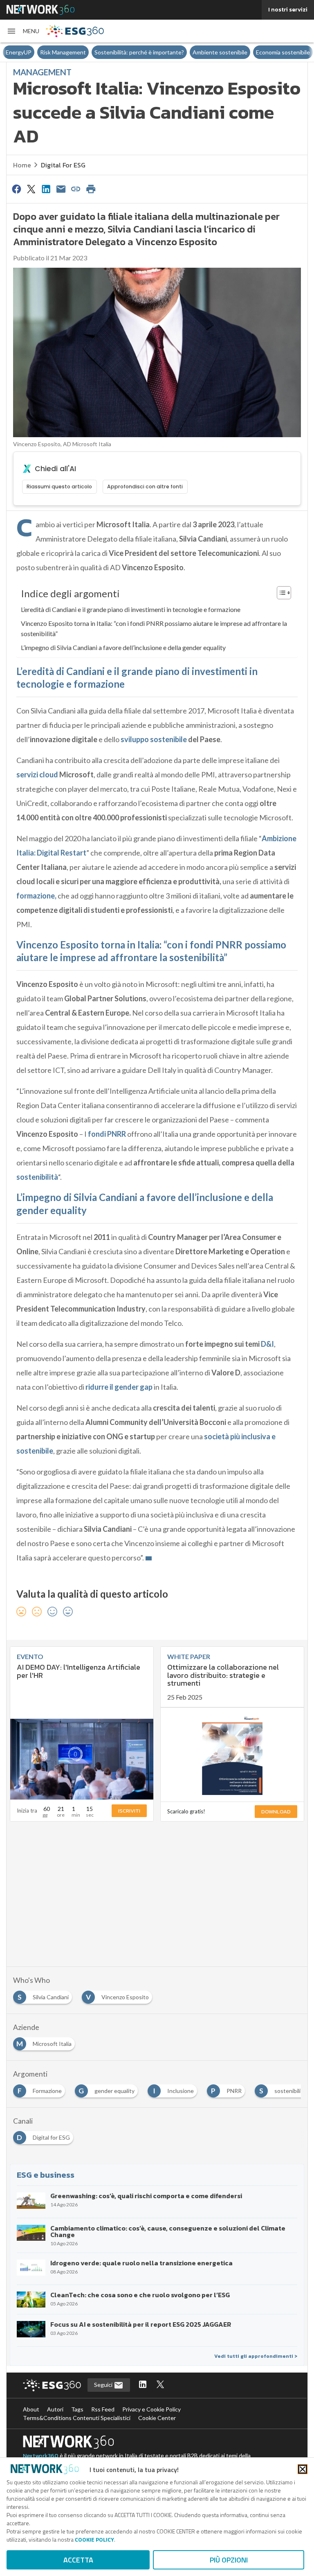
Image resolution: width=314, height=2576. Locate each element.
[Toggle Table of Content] (280, 593)
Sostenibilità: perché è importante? (139, 52)
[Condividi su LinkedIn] (46, 189)
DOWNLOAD (276, 1812)
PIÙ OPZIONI (229, 2560)
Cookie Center (157, 2418)
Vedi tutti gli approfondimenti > (256, 2356)
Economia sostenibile (283, 52)
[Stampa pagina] (91, 189)
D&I (267, 1344)
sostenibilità (37, 1177)
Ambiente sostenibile (220, 52)
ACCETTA (78, 2560)
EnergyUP (19, 52)
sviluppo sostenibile (153, 739)
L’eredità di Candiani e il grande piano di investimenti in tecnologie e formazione (131, 609)
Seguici (104, 2385)
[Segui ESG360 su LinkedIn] (143, 2385)
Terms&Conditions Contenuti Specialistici (77, 2418)
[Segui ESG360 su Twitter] (160, 2385)
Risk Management (63, 52)
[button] (23, 31)
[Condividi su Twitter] (31, 189)
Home (22, 165)
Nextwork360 (41, 2456)
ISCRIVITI (129, 1811)
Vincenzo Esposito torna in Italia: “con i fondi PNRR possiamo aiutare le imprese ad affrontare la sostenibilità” (154, 629)
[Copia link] (76, 189)
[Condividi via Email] (61, 189)
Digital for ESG (63, 165)
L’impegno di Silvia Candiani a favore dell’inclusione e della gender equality (123, 647)
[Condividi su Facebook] (16, 189)
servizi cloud (37, 774)
